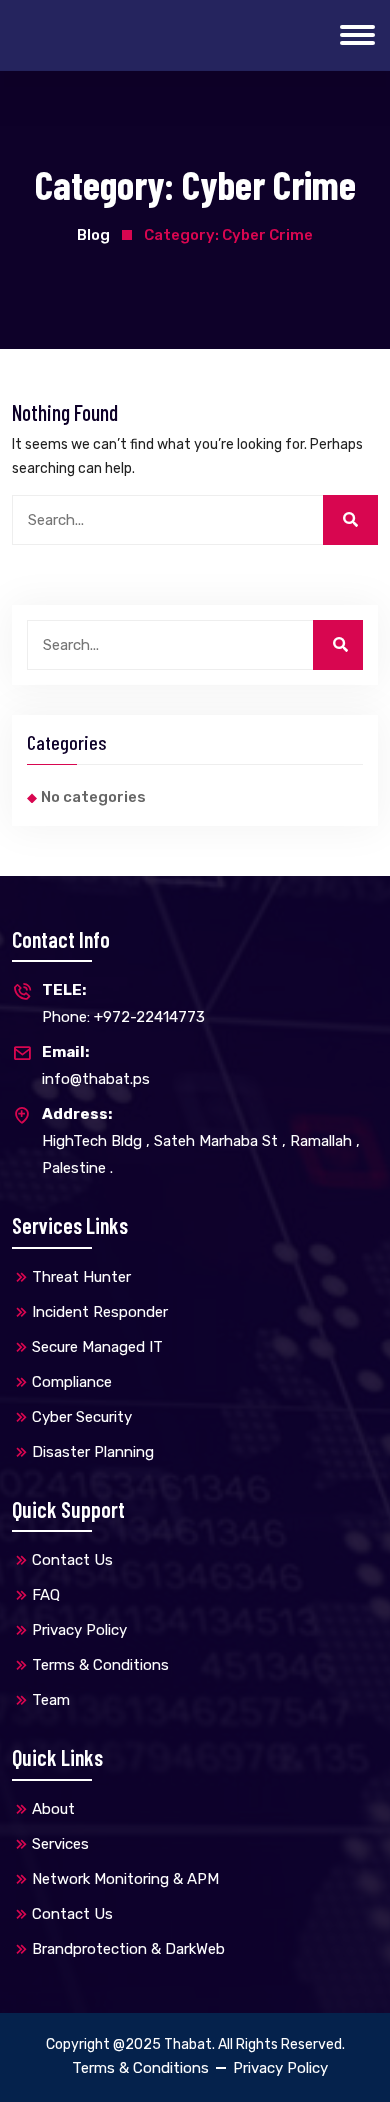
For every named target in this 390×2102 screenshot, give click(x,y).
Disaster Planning (93, 1452)
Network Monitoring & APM (125, 1879)
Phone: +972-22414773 (123, 1003)
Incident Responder (100, 1312)
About (53, 1809)
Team (51, 1700)
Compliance (72, 1382)
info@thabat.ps (96, 1065)
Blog (93, 235)
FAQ (46, 1595)
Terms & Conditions (100, 1665)
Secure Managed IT (97, 1347)
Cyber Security (82, 1417)
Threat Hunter (81, 1277)
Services (60, 1844)
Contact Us (72, 1560)
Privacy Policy (79, 1630)
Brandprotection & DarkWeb (128, 1949)
